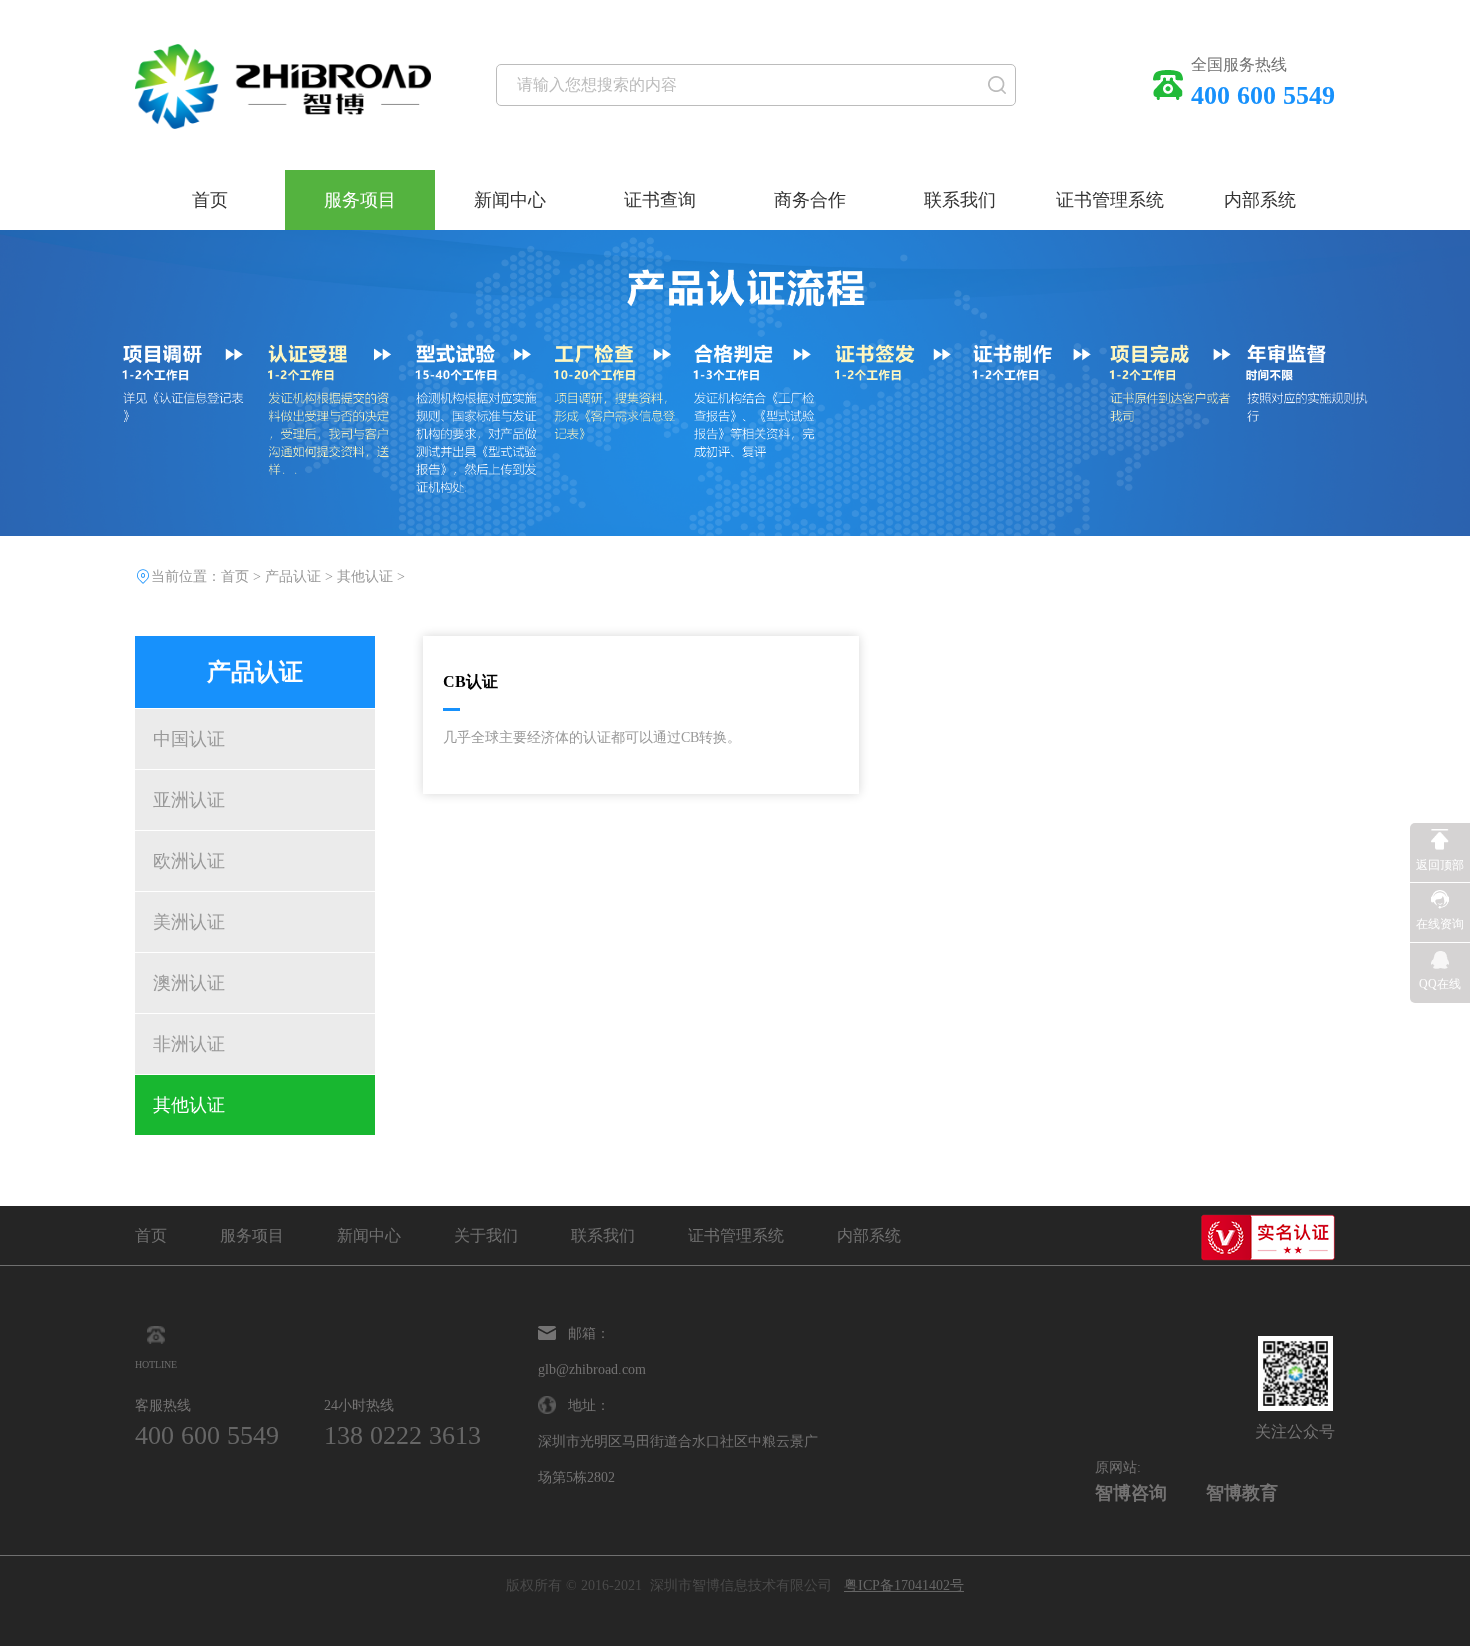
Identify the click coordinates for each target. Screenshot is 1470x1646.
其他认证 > (371, 576)
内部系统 (1260, 200)
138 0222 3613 (402, 1436)
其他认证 (189, 1105)
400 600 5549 (207, 1436)
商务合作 (810, 200)
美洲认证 (189, 922)
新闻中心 (510, 200)
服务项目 (360, 200)
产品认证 (293, 576)
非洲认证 (189, 1044)
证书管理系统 (1110, 200)
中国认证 (189, 739)
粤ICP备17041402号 (904, 1585)
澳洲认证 (189, 983)
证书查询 (660, 200)
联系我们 (960, 200)
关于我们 (486, 1235)
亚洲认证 (189, 800)
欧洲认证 (189, 861)
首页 (210, 200)
